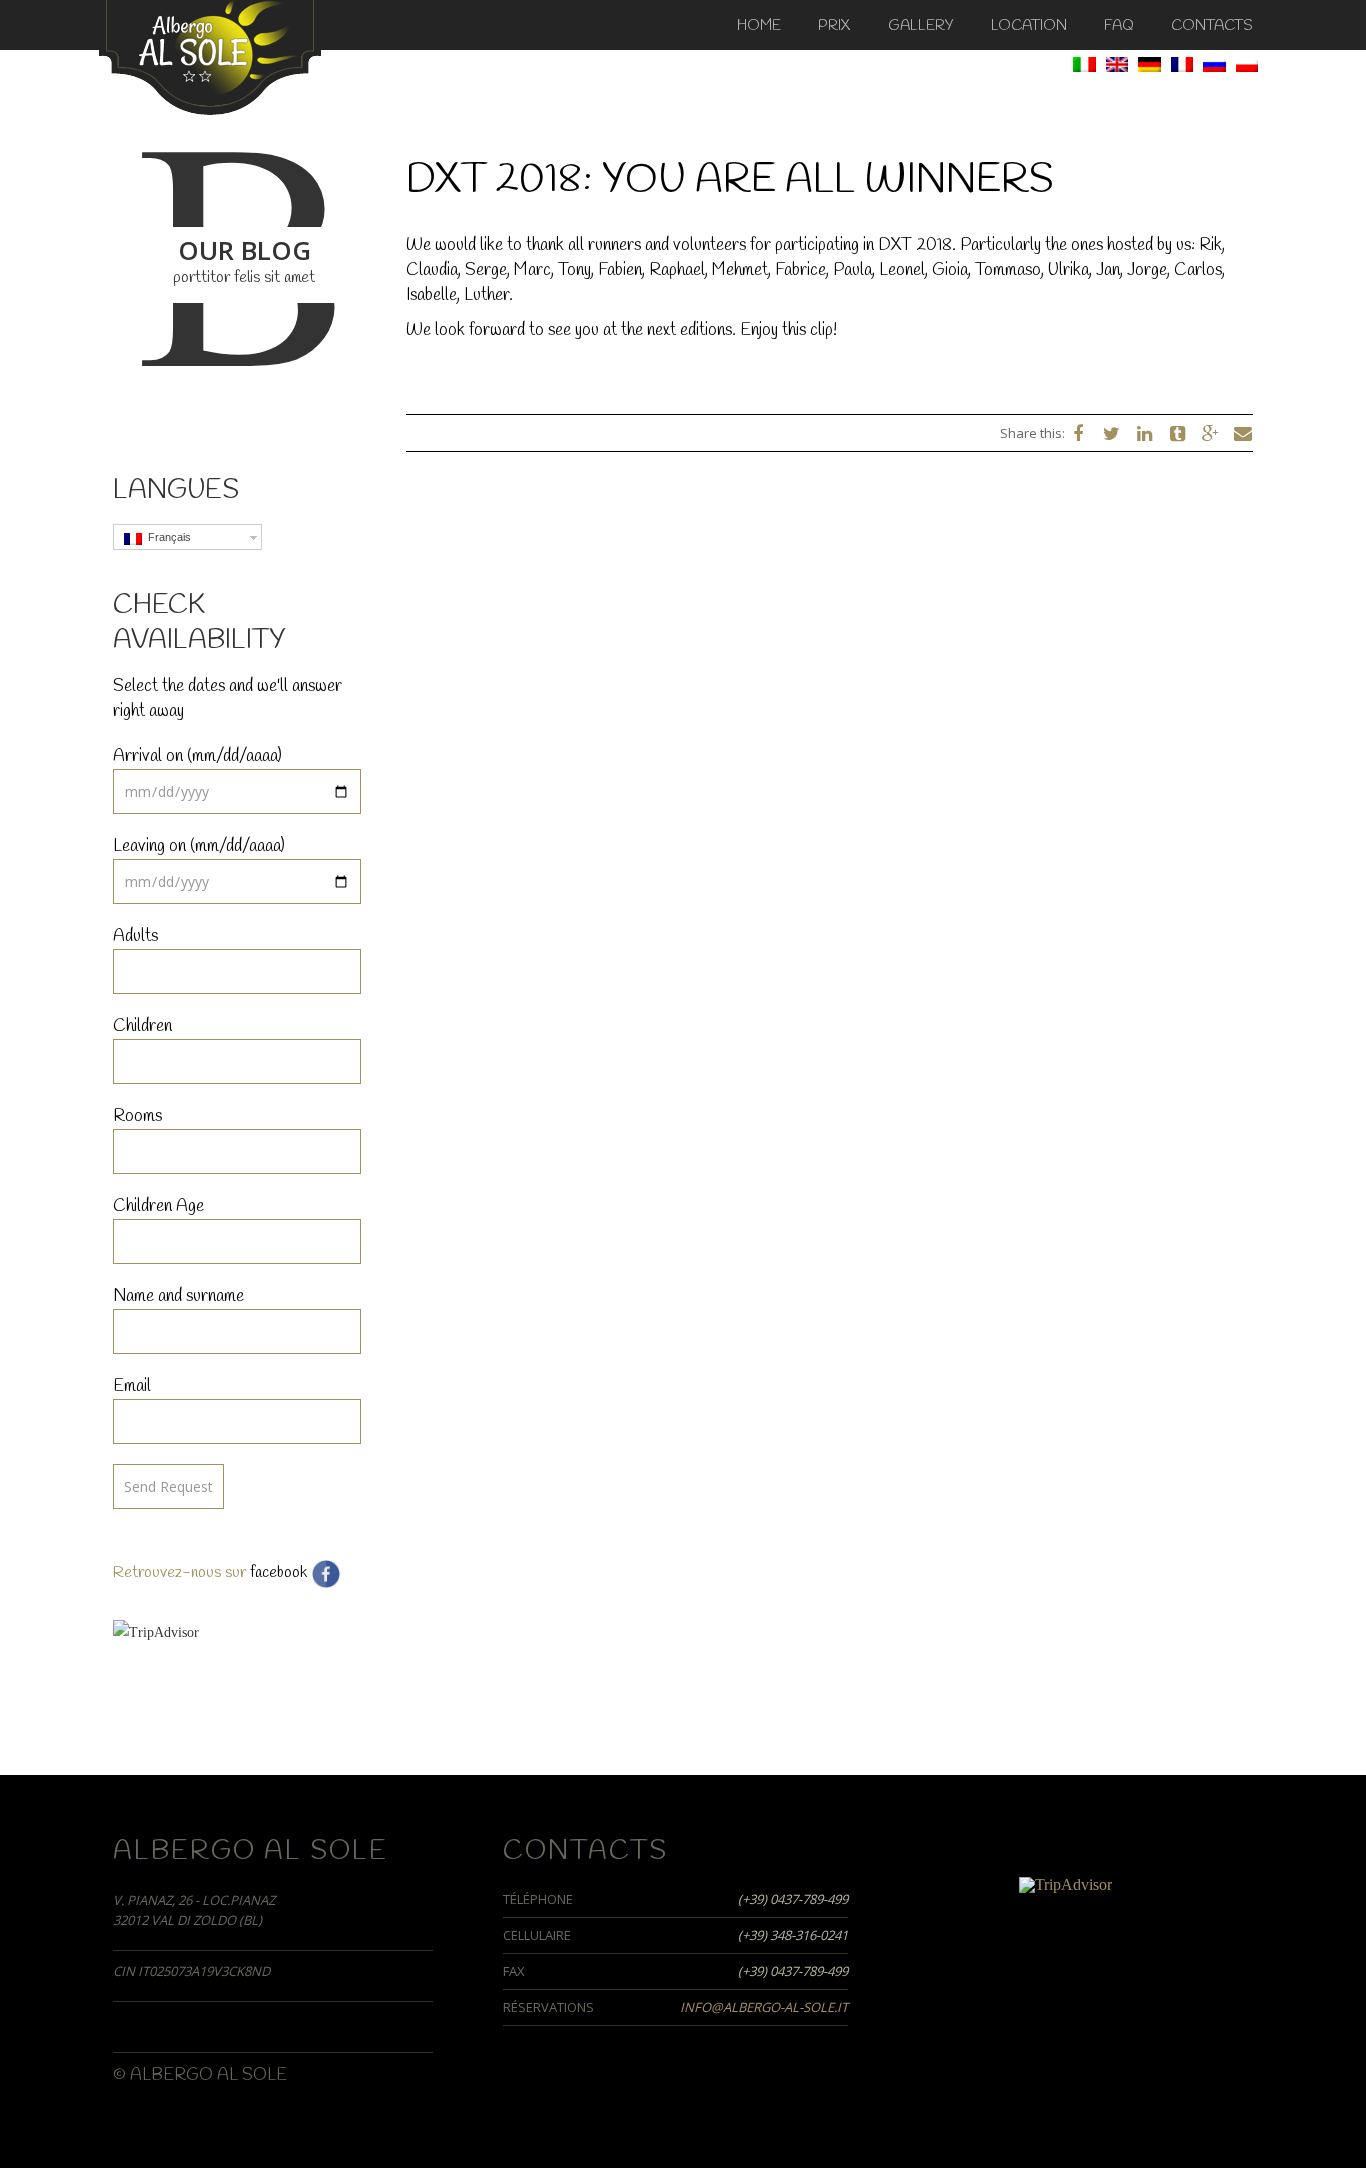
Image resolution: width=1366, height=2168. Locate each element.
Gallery (921, 26)
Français (166, 537)
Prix (834, 26)
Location (1029, 26)
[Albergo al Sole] (210, 55)
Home (759, 26)
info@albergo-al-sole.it (764, 2007)
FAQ (1119, 26)
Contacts (1212, 26)
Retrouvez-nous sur (179, 1572)
